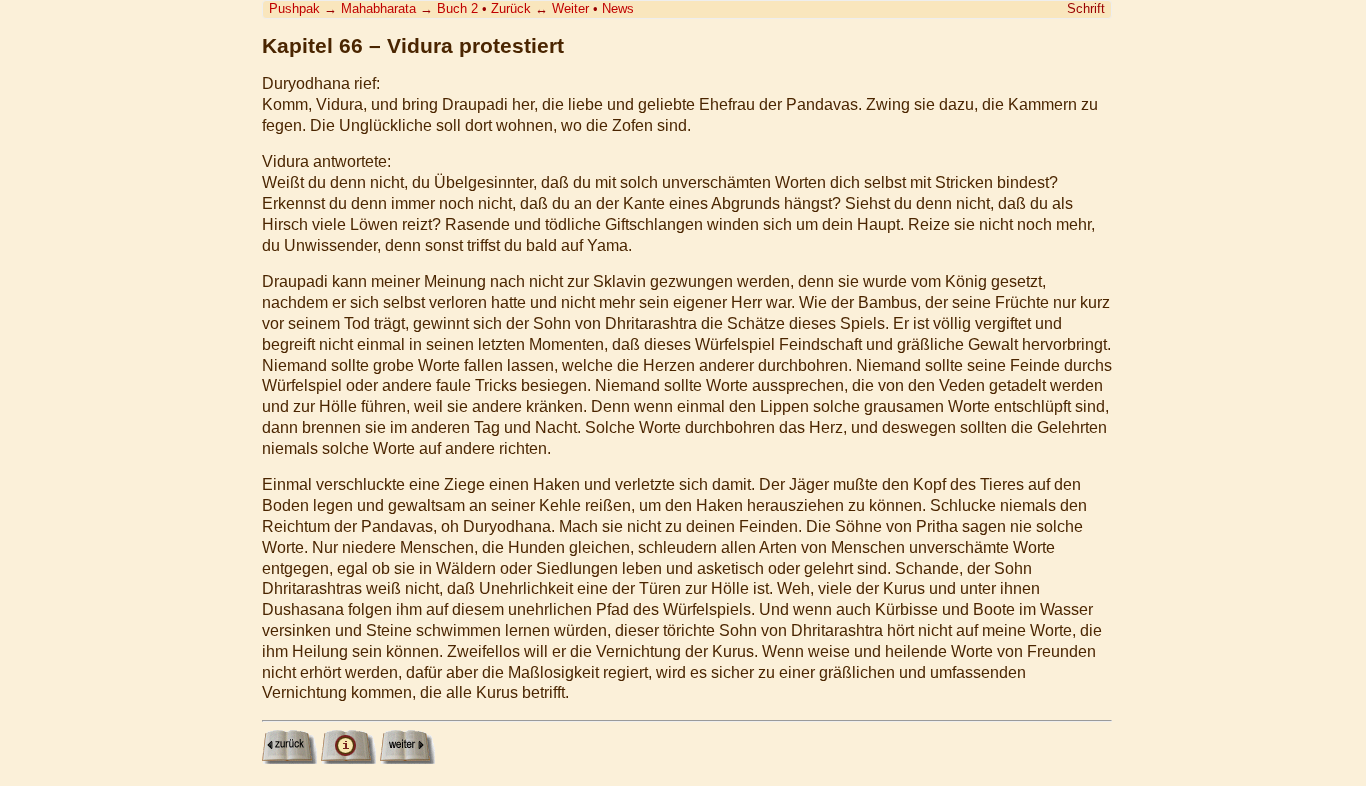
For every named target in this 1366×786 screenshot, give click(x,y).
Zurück (511, 8)
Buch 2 (457, 8)
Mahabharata (378, 8)
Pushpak (294, 8)
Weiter (570, 8)
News (618, 8)
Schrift (1086, 8)
